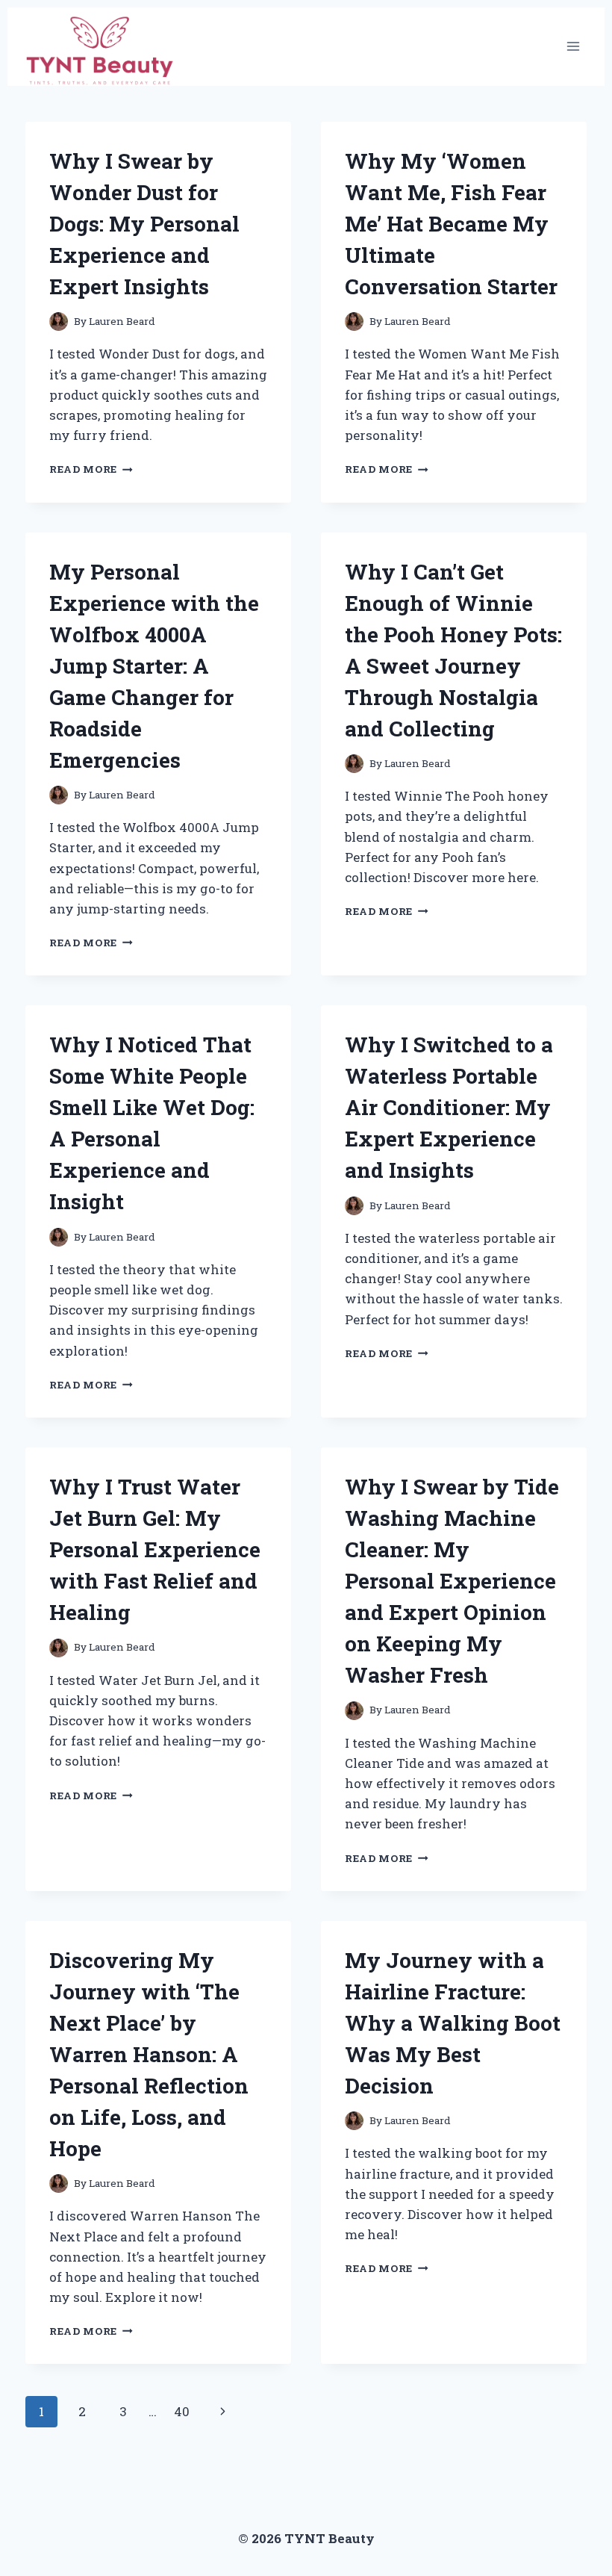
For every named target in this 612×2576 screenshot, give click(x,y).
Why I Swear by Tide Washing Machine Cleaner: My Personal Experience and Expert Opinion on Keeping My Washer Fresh (452, 1581)
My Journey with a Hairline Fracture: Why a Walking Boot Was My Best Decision (453, 2023)
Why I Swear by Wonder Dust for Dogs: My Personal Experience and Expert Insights (144, 224)
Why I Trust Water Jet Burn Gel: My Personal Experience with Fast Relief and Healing (155, 1549)
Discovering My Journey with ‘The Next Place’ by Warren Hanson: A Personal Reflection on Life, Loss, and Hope (149, 2054)
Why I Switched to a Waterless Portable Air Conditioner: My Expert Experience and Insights (449, 1107)
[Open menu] (573, 47)
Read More (91, 469)
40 (182, 2411)
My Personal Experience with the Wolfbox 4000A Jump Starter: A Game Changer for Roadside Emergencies (154, 666)
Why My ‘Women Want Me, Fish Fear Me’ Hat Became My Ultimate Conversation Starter (451, 224)
